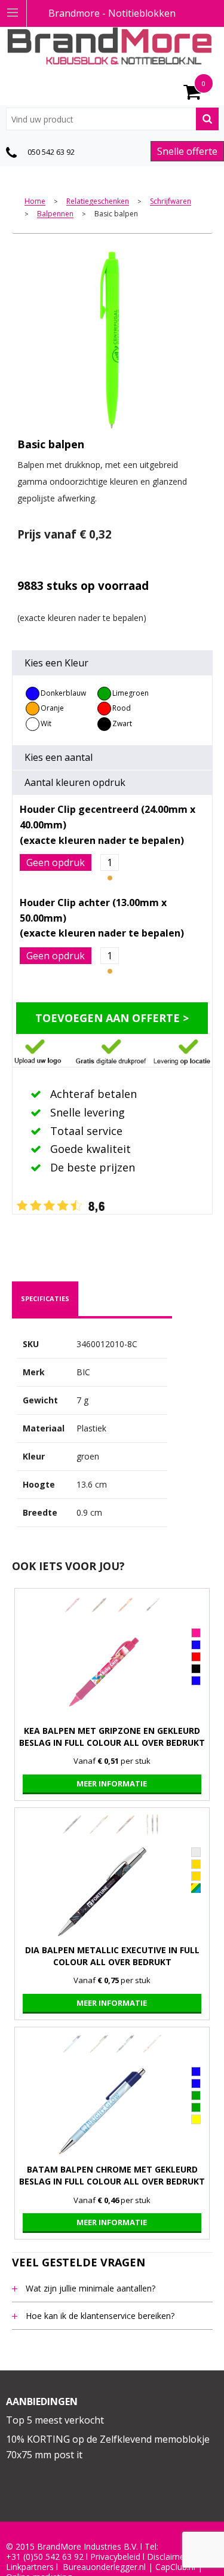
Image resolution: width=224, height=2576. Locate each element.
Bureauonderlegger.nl (104, 2567)
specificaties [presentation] (45, 1298)
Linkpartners (30, 2567)
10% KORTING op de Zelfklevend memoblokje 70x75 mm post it (108, 2447)
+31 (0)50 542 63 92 (45, 2557)
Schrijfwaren (171, 202)
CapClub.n (174, 2567)
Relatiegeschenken (98, 202)
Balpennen (55, 214)
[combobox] (112, 119)
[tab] (45, 1299)
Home (35, 202)
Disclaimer (167, 2557)
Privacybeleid (115, 2557)
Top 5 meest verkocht (55, 2420)
